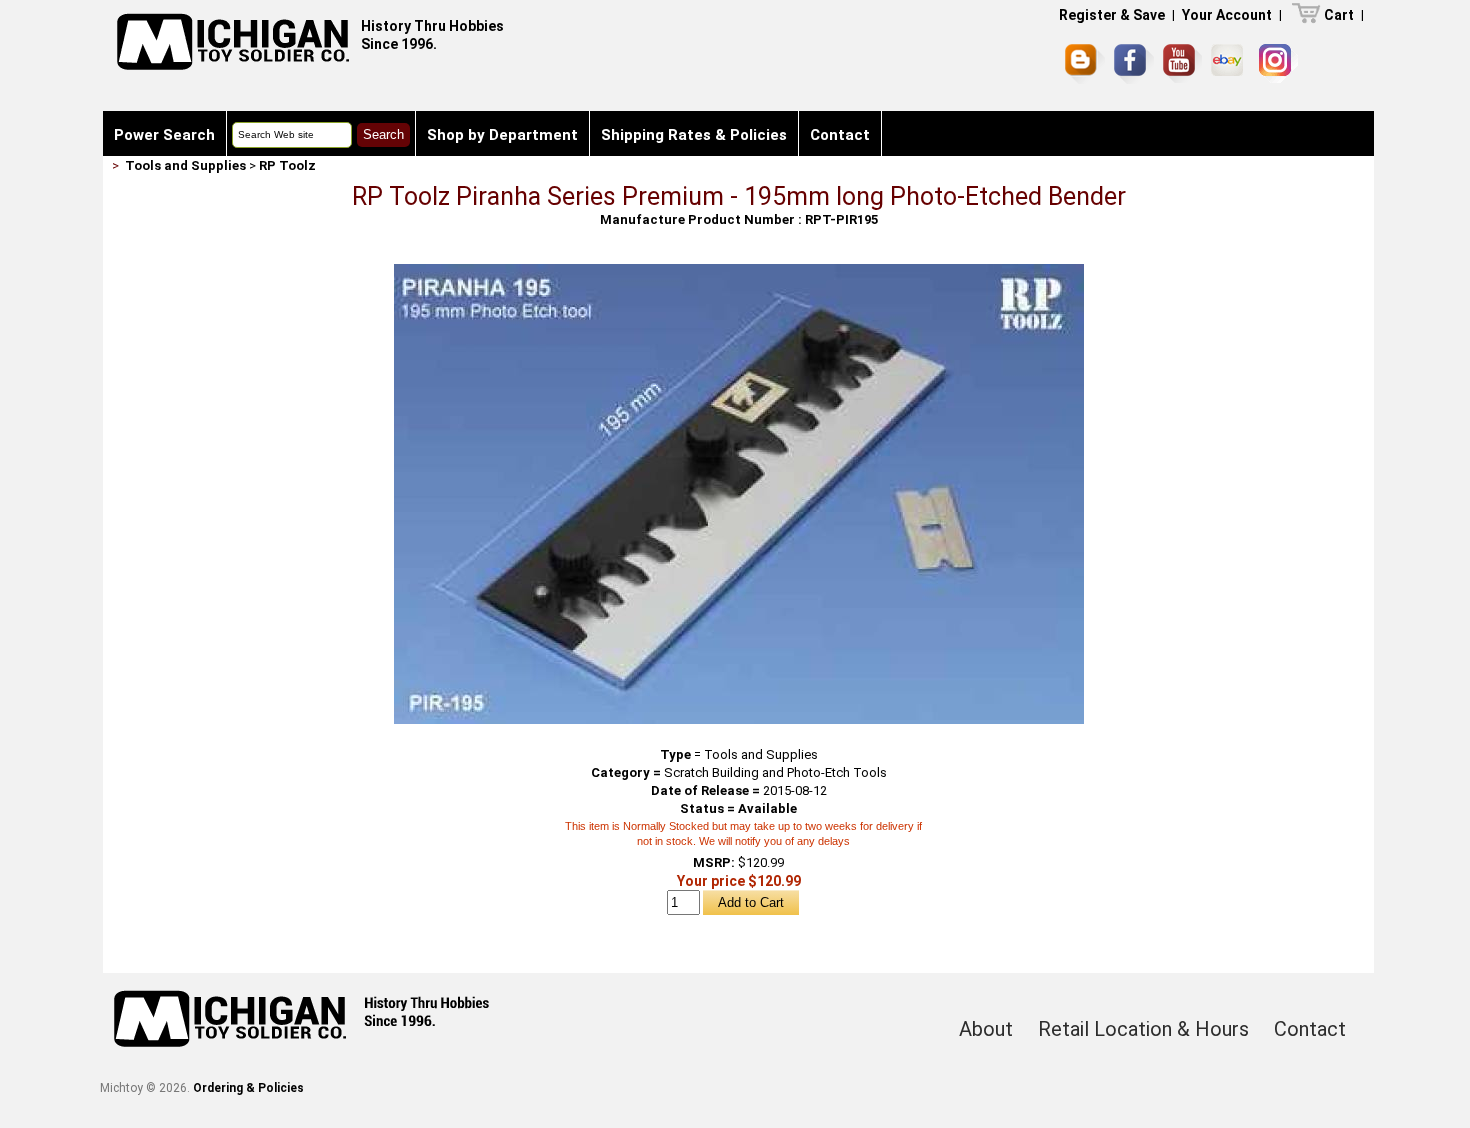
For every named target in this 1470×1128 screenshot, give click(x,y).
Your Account (1227, 15)
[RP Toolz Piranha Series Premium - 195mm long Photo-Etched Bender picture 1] (739, 271)
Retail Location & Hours (1143, 1029)
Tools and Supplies (185, 165)
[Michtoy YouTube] (1182, 63)
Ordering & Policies (248, 1088)
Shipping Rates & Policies (694, 135)
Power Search (164, 135)
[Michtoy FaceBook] (1134, 64)
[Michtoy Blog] (1085, 64)
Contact (840, 135)
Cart (1339, 15)
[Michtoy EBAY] (1230, 63)
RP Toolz (287, 165)
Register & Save (1112, 15)
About (986, 1029)
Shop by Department (502, 135)
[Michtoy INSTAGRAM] (1278, 63)
